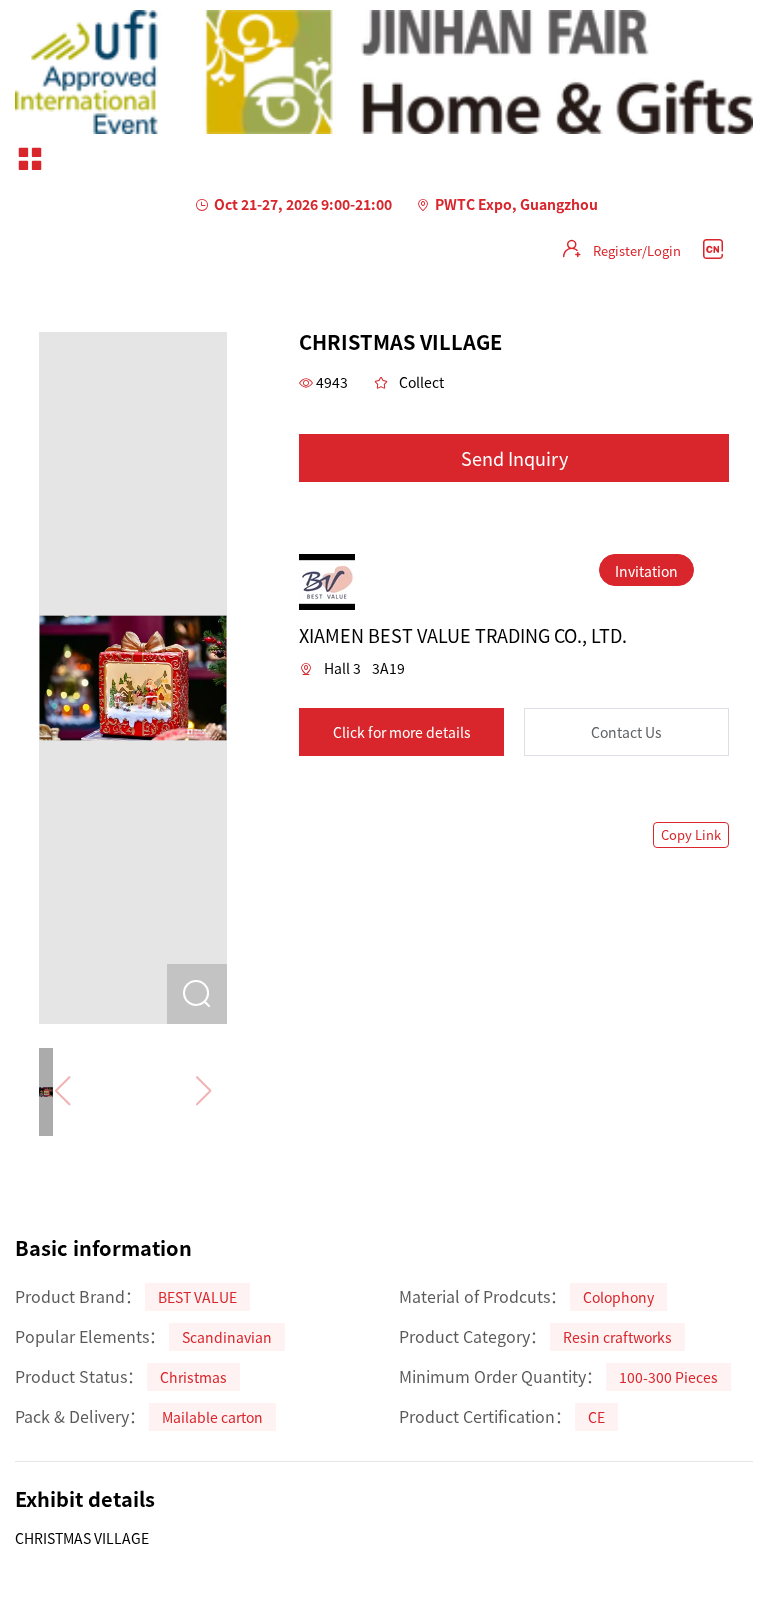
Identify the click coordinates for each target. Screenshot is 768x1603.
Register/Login (637, 250)
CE (596, 1417)
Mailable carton (212, 1417)
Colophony (618, 1297)
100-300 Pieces (668, 1377)
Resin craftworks (617, 1337)
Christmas (193, 1377)
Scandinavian (227, 1337)
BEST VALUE (197, 1297)
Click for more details (402, 732)
